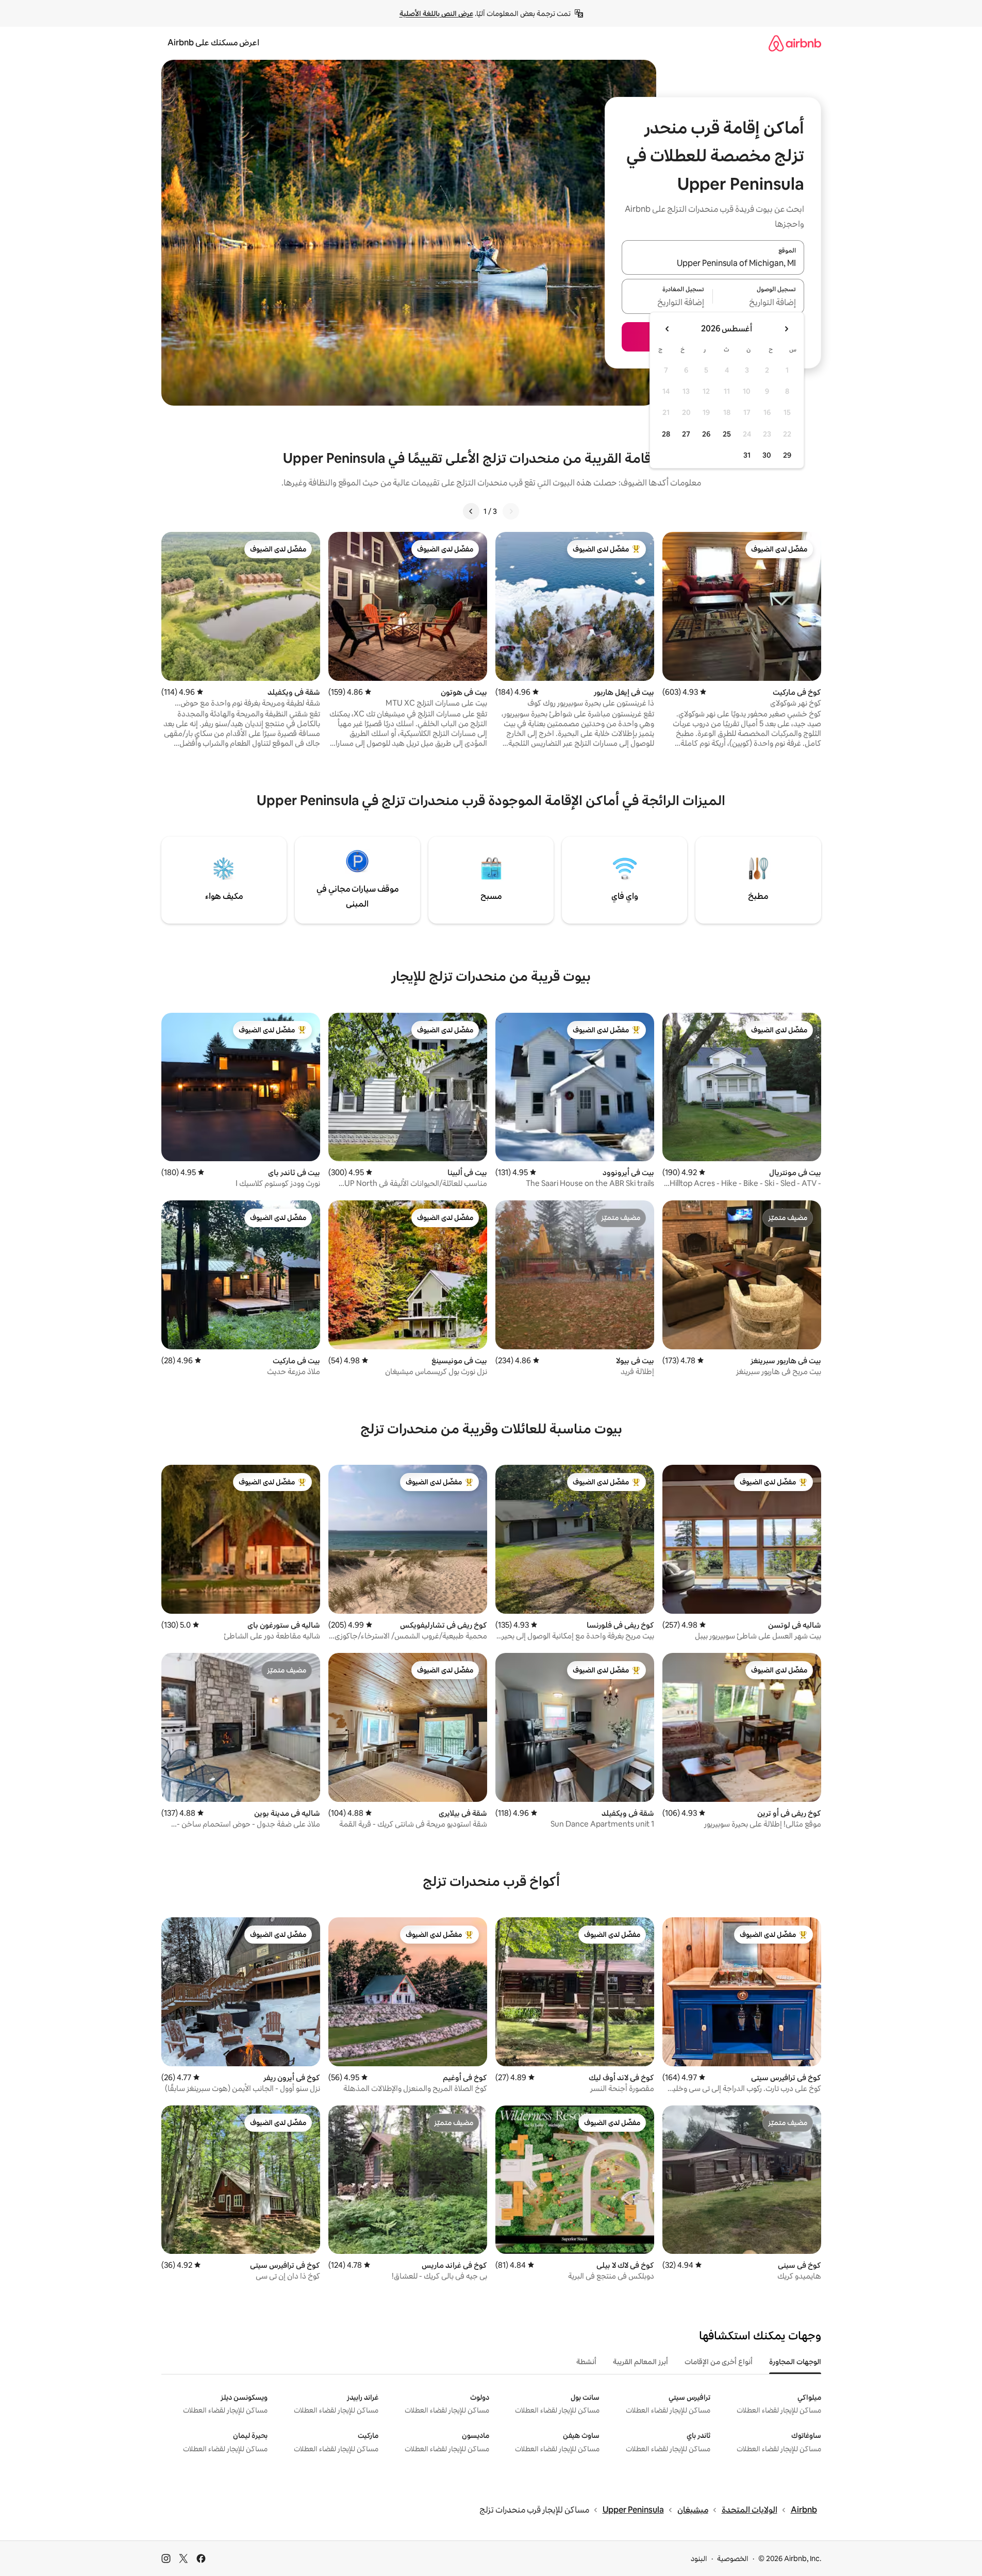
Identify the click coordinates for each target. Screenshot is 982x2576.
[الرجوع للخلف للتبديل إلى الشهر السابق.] (786, 329)
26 (706, 434)
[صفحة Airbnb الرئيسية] (795, 43)
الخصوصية (733, 2558)
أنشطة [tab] (586, 2362)
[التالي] (471, 511)
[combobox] (713, 263)
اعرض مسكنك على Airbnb (213, 43)
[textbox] (759, 303)
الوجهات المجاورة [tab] (795, 2362)
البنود (699, 2558)
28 (666, 434)
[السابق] (511, 511)
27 (686, 434)
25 (727, 434)
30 (767, 455)
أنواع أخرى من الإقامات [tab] (719, 2362)
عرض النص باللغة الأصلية (436, 13)
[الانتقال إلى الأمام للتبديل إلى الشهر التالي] (668, 329)
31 (747, 455)
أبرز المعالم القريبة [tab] (640, 2362)
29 (787, 455)
